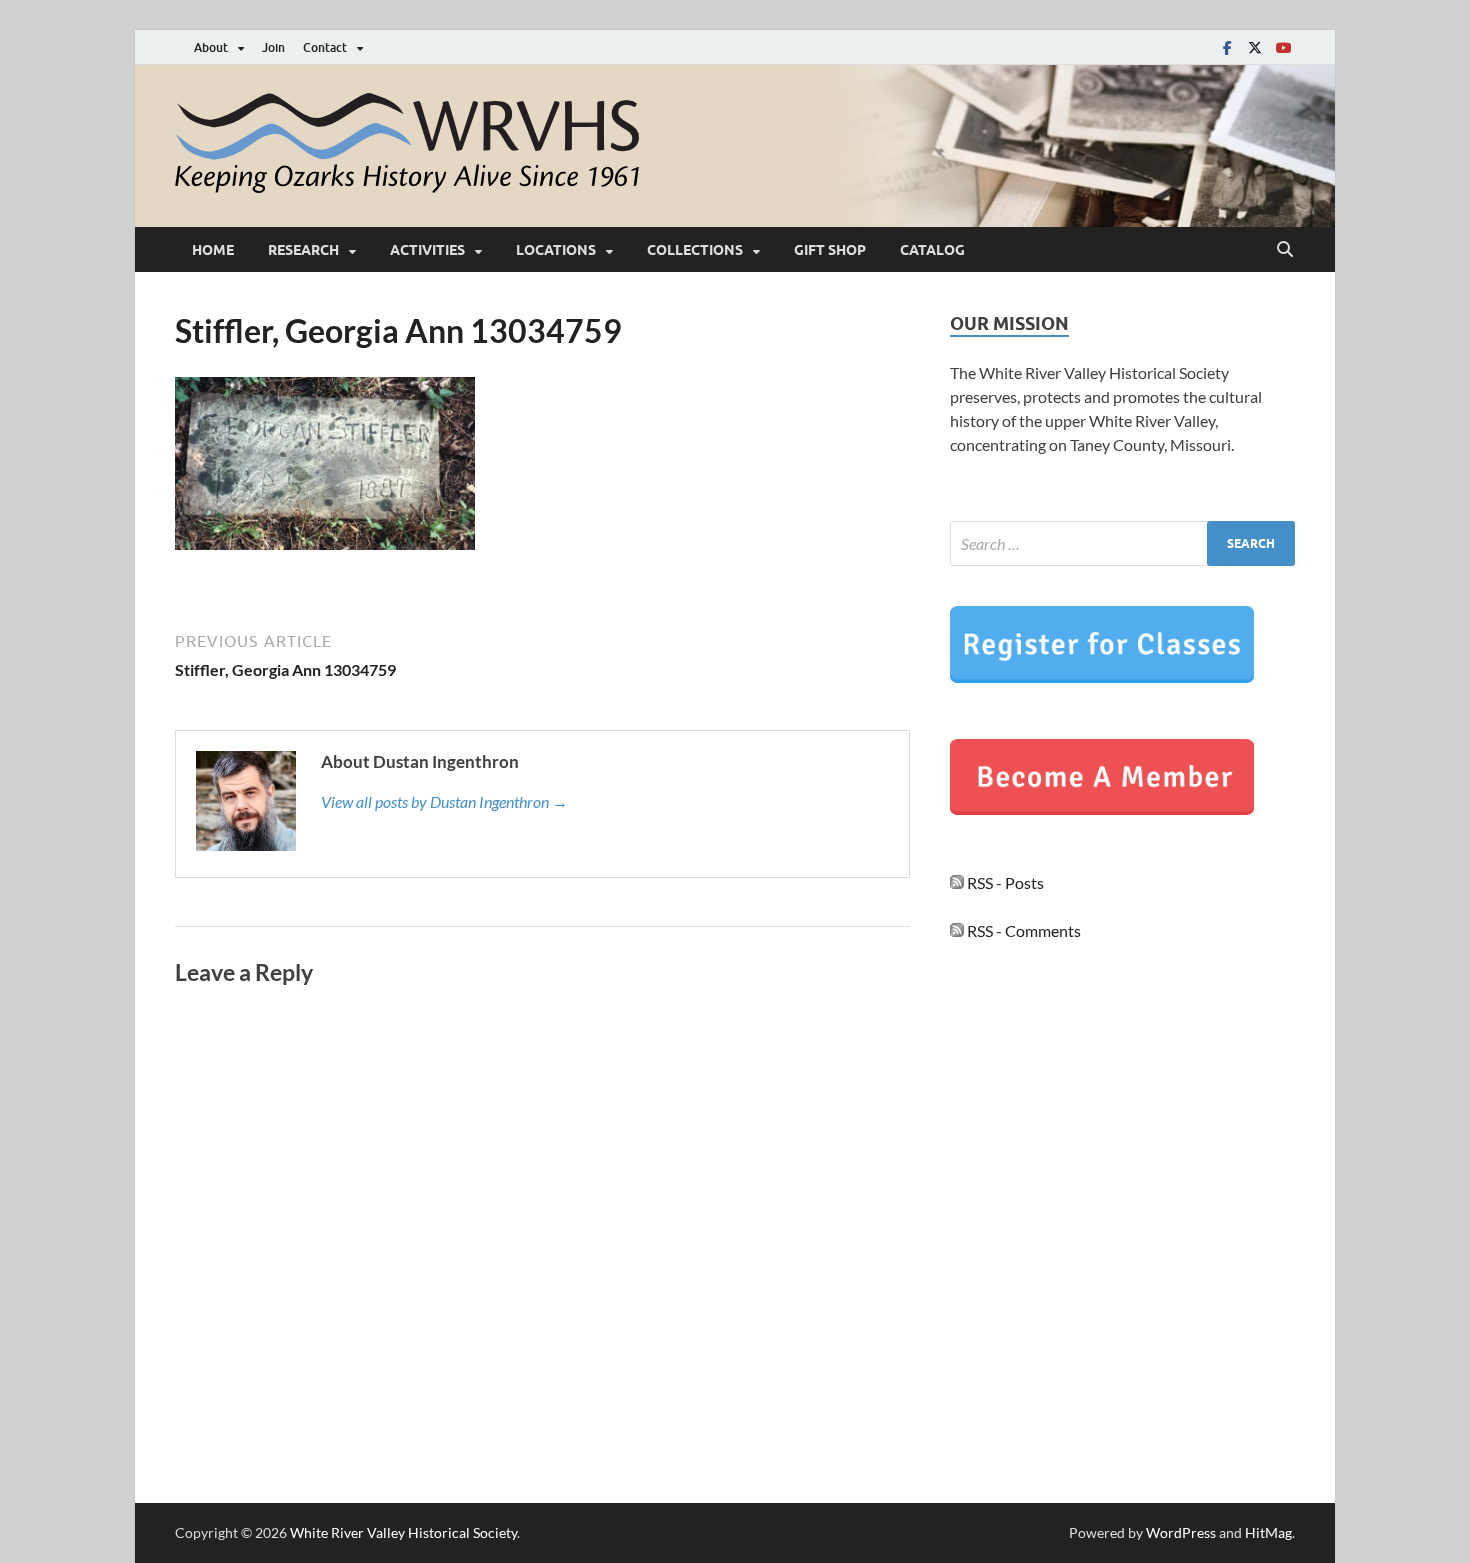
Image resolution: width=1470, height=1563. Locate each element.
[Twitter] (1255, 47)
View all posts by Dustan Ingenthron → (444, 801)
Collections (695, 250)
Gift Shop (830, 250)
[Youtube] (1283, 47)
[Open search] (1285, 250)
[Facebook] (1227, 47)
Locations (556, 250)
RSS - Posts (1004, 882)
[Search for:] (1122, 543)
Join (273, 47)
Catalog (932, 250)
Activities (427, 250)
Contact (325, 47)
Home (213, 250)
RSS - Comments (1022, 930)
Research (303, 250)
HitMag (1268, 1532)
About (211, 47)
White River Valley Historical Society (403, 1532)
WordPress (1181, 1532)
